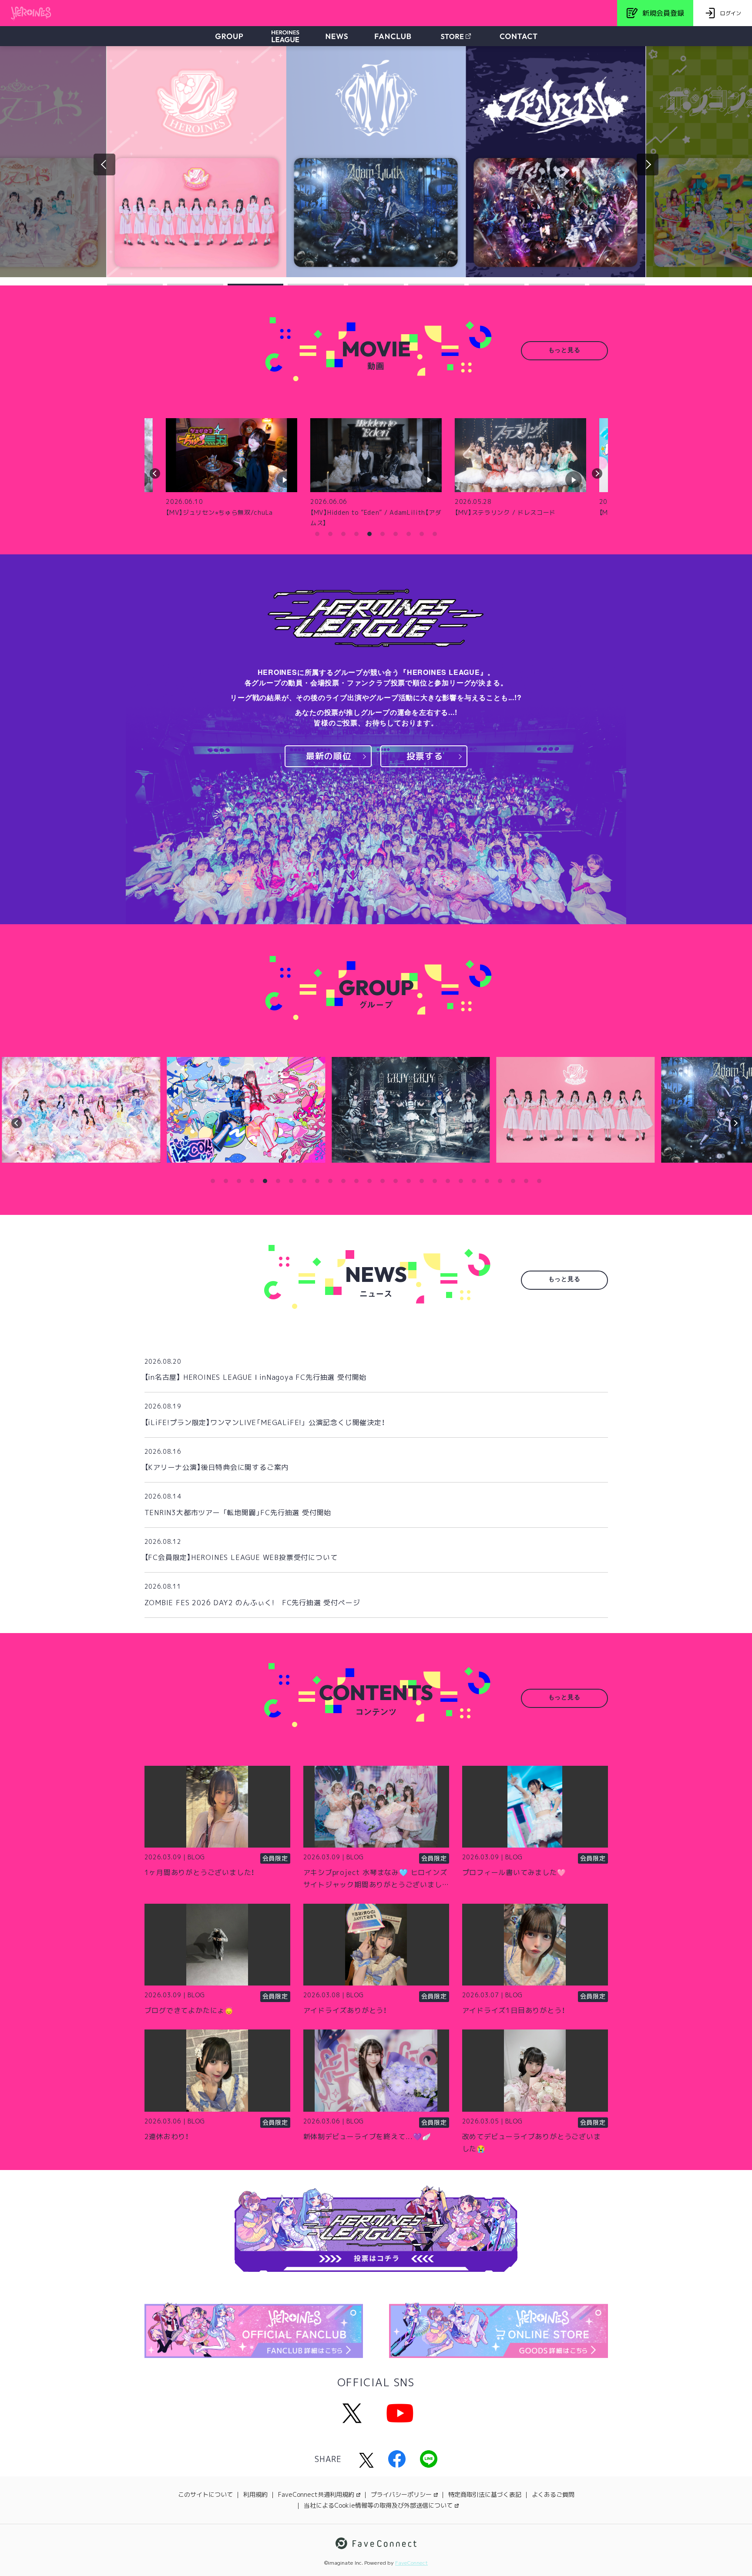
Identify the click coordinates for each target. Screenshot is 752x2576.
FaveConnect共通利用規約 (316, 2494)
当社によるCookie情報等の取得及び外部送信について (378, 2505)
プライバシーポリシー (401, 2494)
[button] (135, 285)
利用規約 (255, 2494)
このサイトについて (205, 2494)
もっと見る (564, 351)
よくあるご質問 (553, 2494)
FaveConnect (411, 2563)
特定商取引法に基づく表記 (485, 2494)
